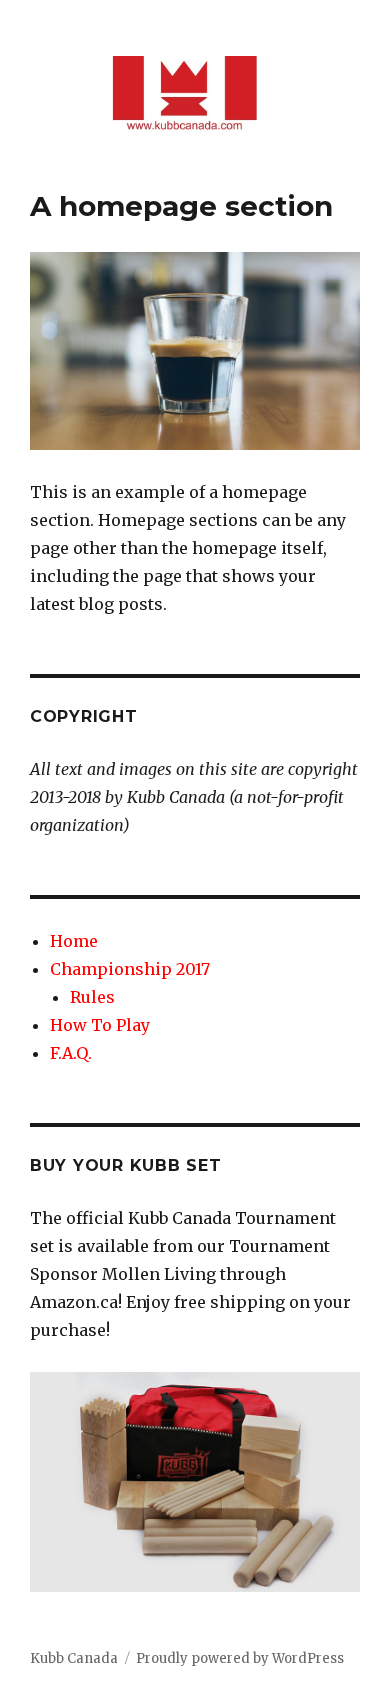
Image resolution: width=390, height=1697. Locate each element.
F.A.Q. (71, 1053)
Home (74, 941)
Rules (92, 997)
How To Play (100, 1025)
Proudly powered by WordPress (240, 1658)
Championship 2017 (130, 969)
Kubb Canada (74, 1658)
